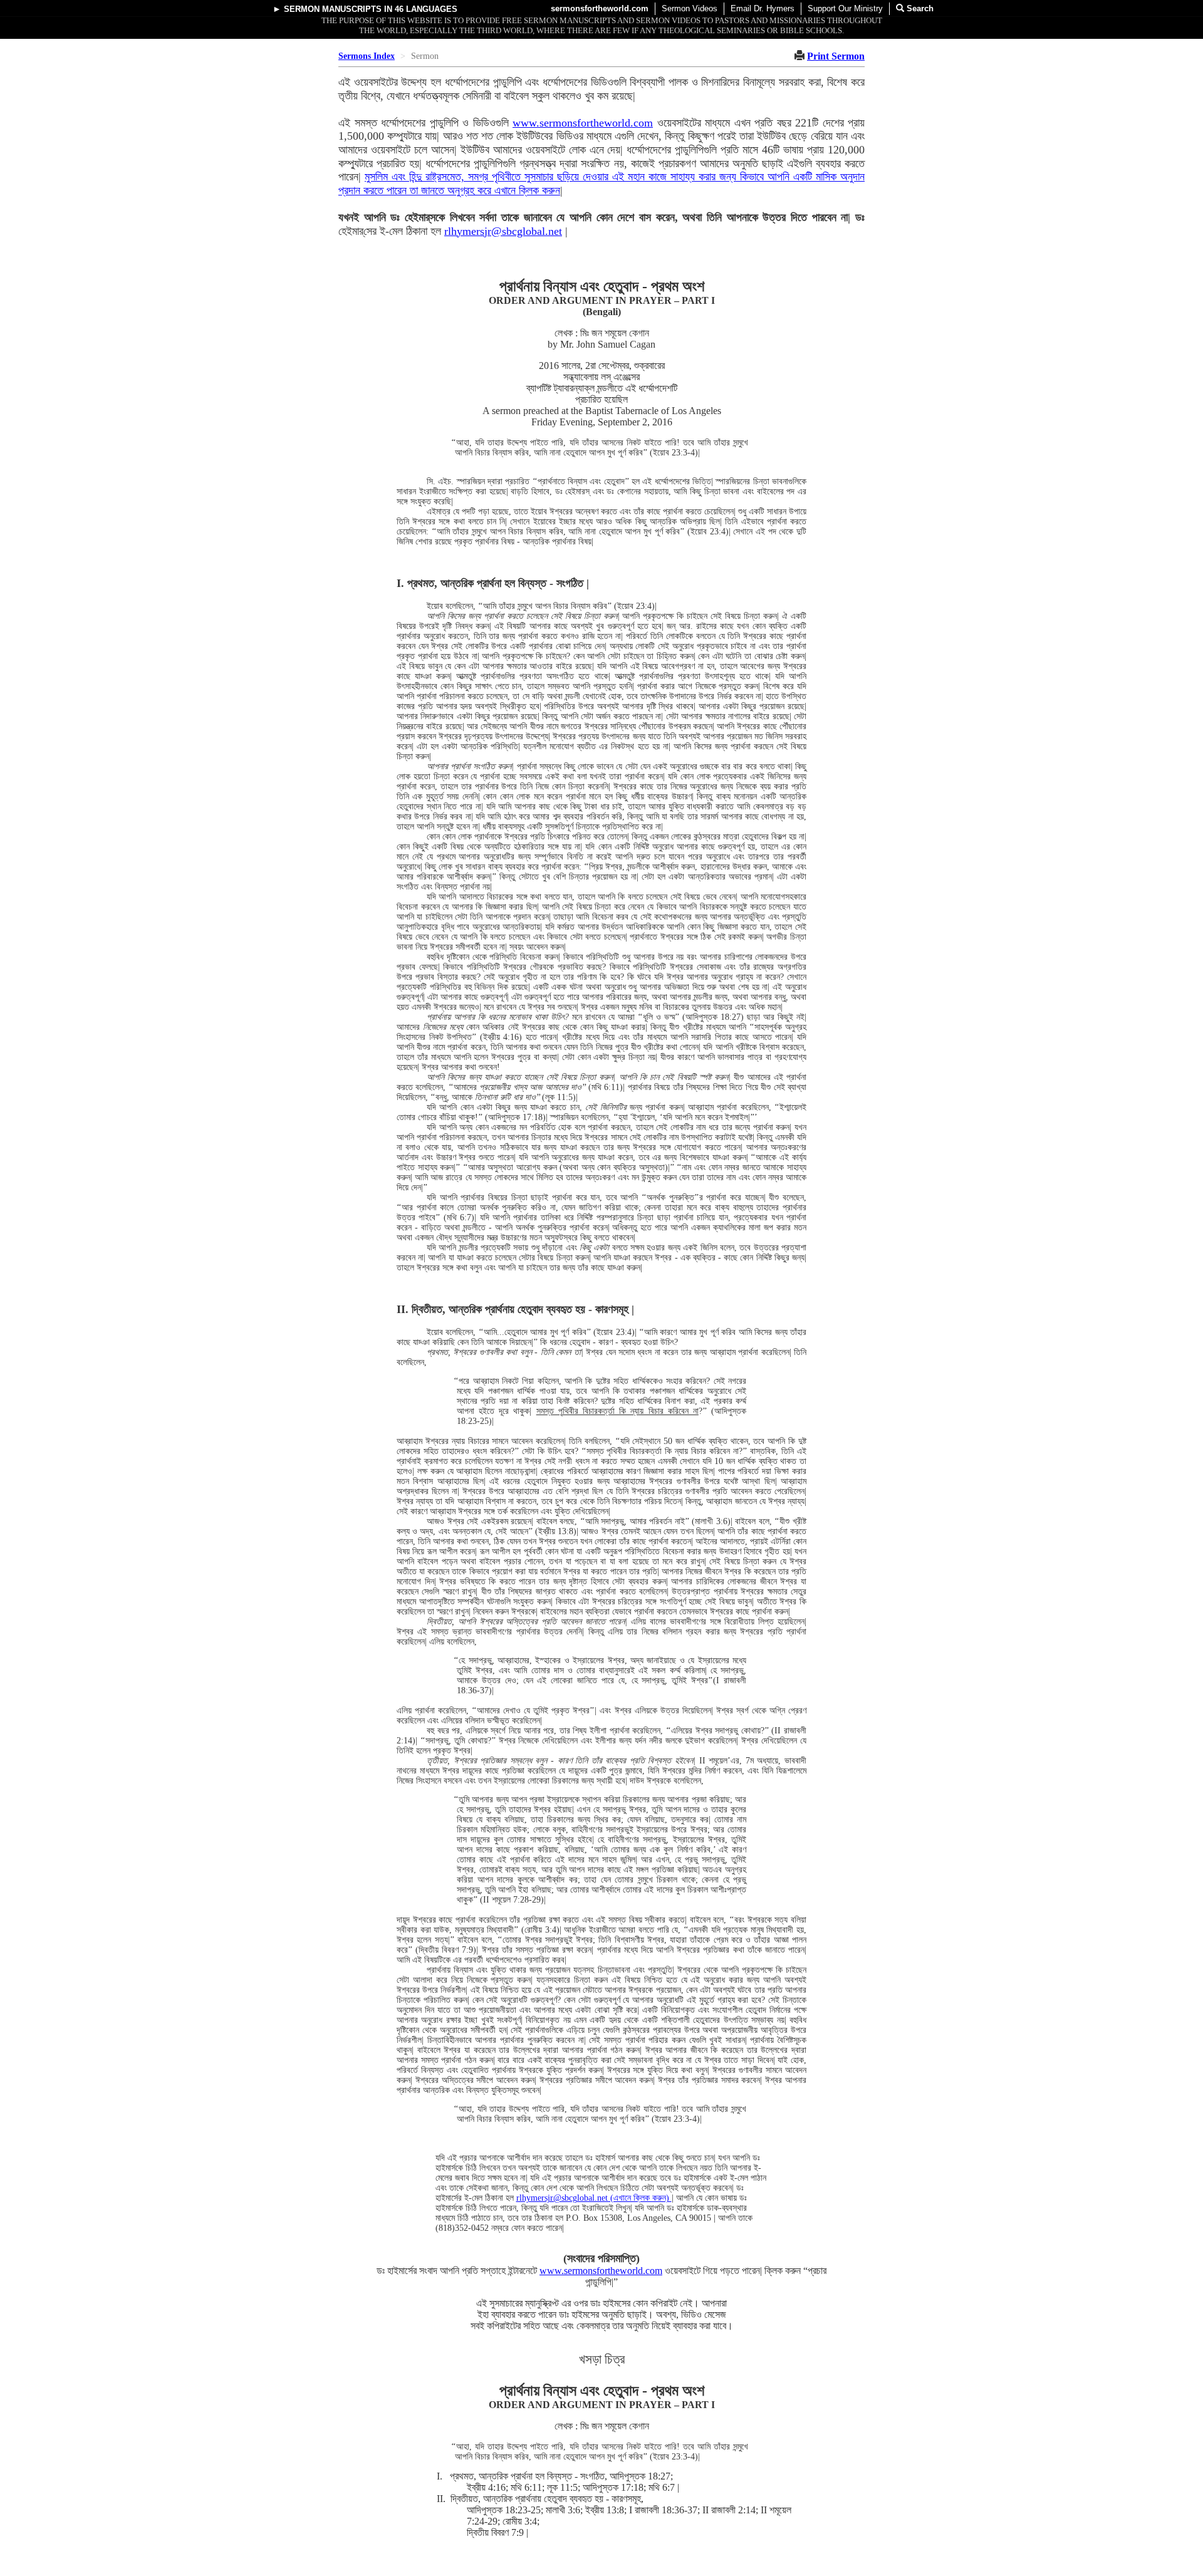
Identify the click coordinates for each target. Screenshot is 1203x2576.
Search (919, 8)
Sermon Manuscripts (333, 9)
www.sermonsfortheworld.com (583, 123)
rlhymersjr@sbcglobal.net (503, 231)
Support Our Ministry (845, 8)
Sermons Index (367, 56)
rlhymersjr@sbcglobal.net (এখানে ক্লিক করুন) (594, 2198)
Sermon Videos (690, 8)
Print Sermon (836, 56)
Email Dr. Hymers (763, 8)
